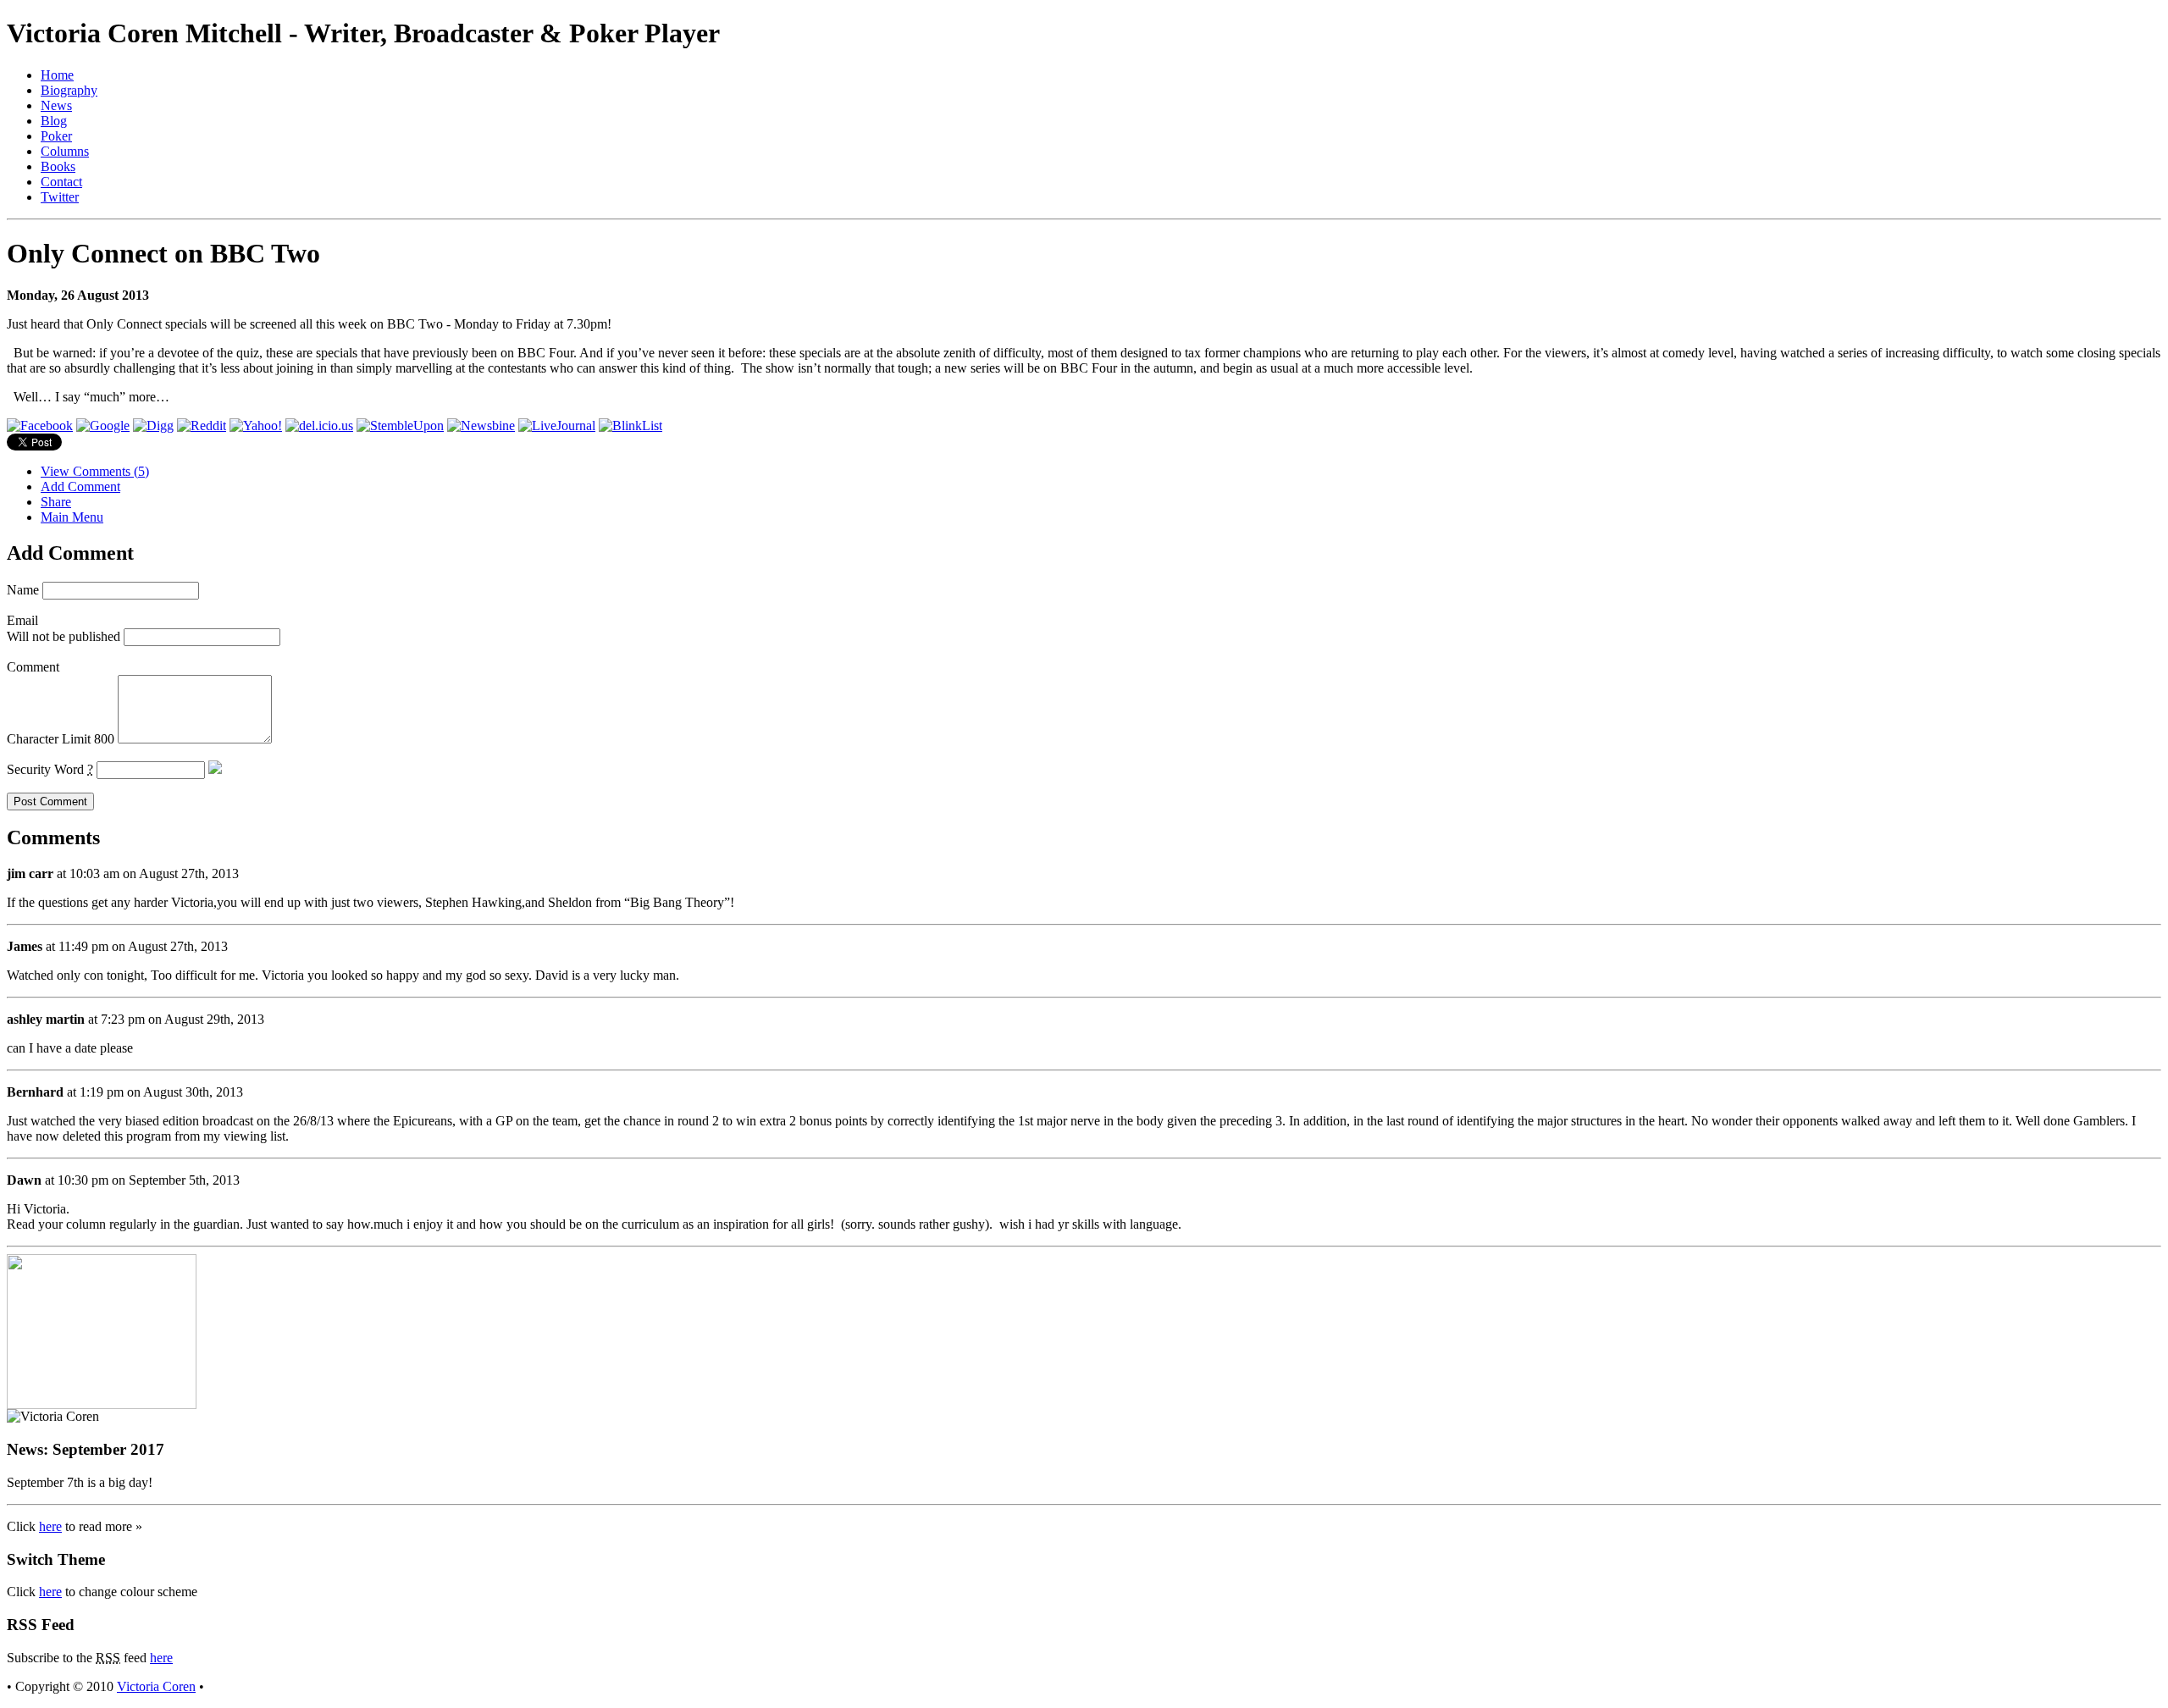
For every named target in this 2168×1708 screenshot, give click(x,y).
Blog (54, 121)
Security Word (50, 769)
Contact (61, 182)
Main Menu (72, 517)
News (56, 105)
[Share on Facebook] (40, 426)
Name (23, 590)
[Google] (103, 426)
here (50, 1526)
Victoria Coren (156, 1686)
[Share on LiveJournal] (557, 426)
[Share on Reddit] (202, 426)
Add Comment (80, 486)
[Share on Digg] (153, 426)
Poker (56, 136)
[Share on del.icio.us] (319, 426)
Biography (69, 90)
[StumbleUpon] (400, 426)
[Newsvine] (481, 426)
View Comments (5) (95, 471)
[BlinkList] (630, 426)
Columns (65, 151)
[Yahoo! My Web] (256, 426)
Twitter (60, 197)
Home (57, 75)
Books (58, 166)
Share (56, 502)
